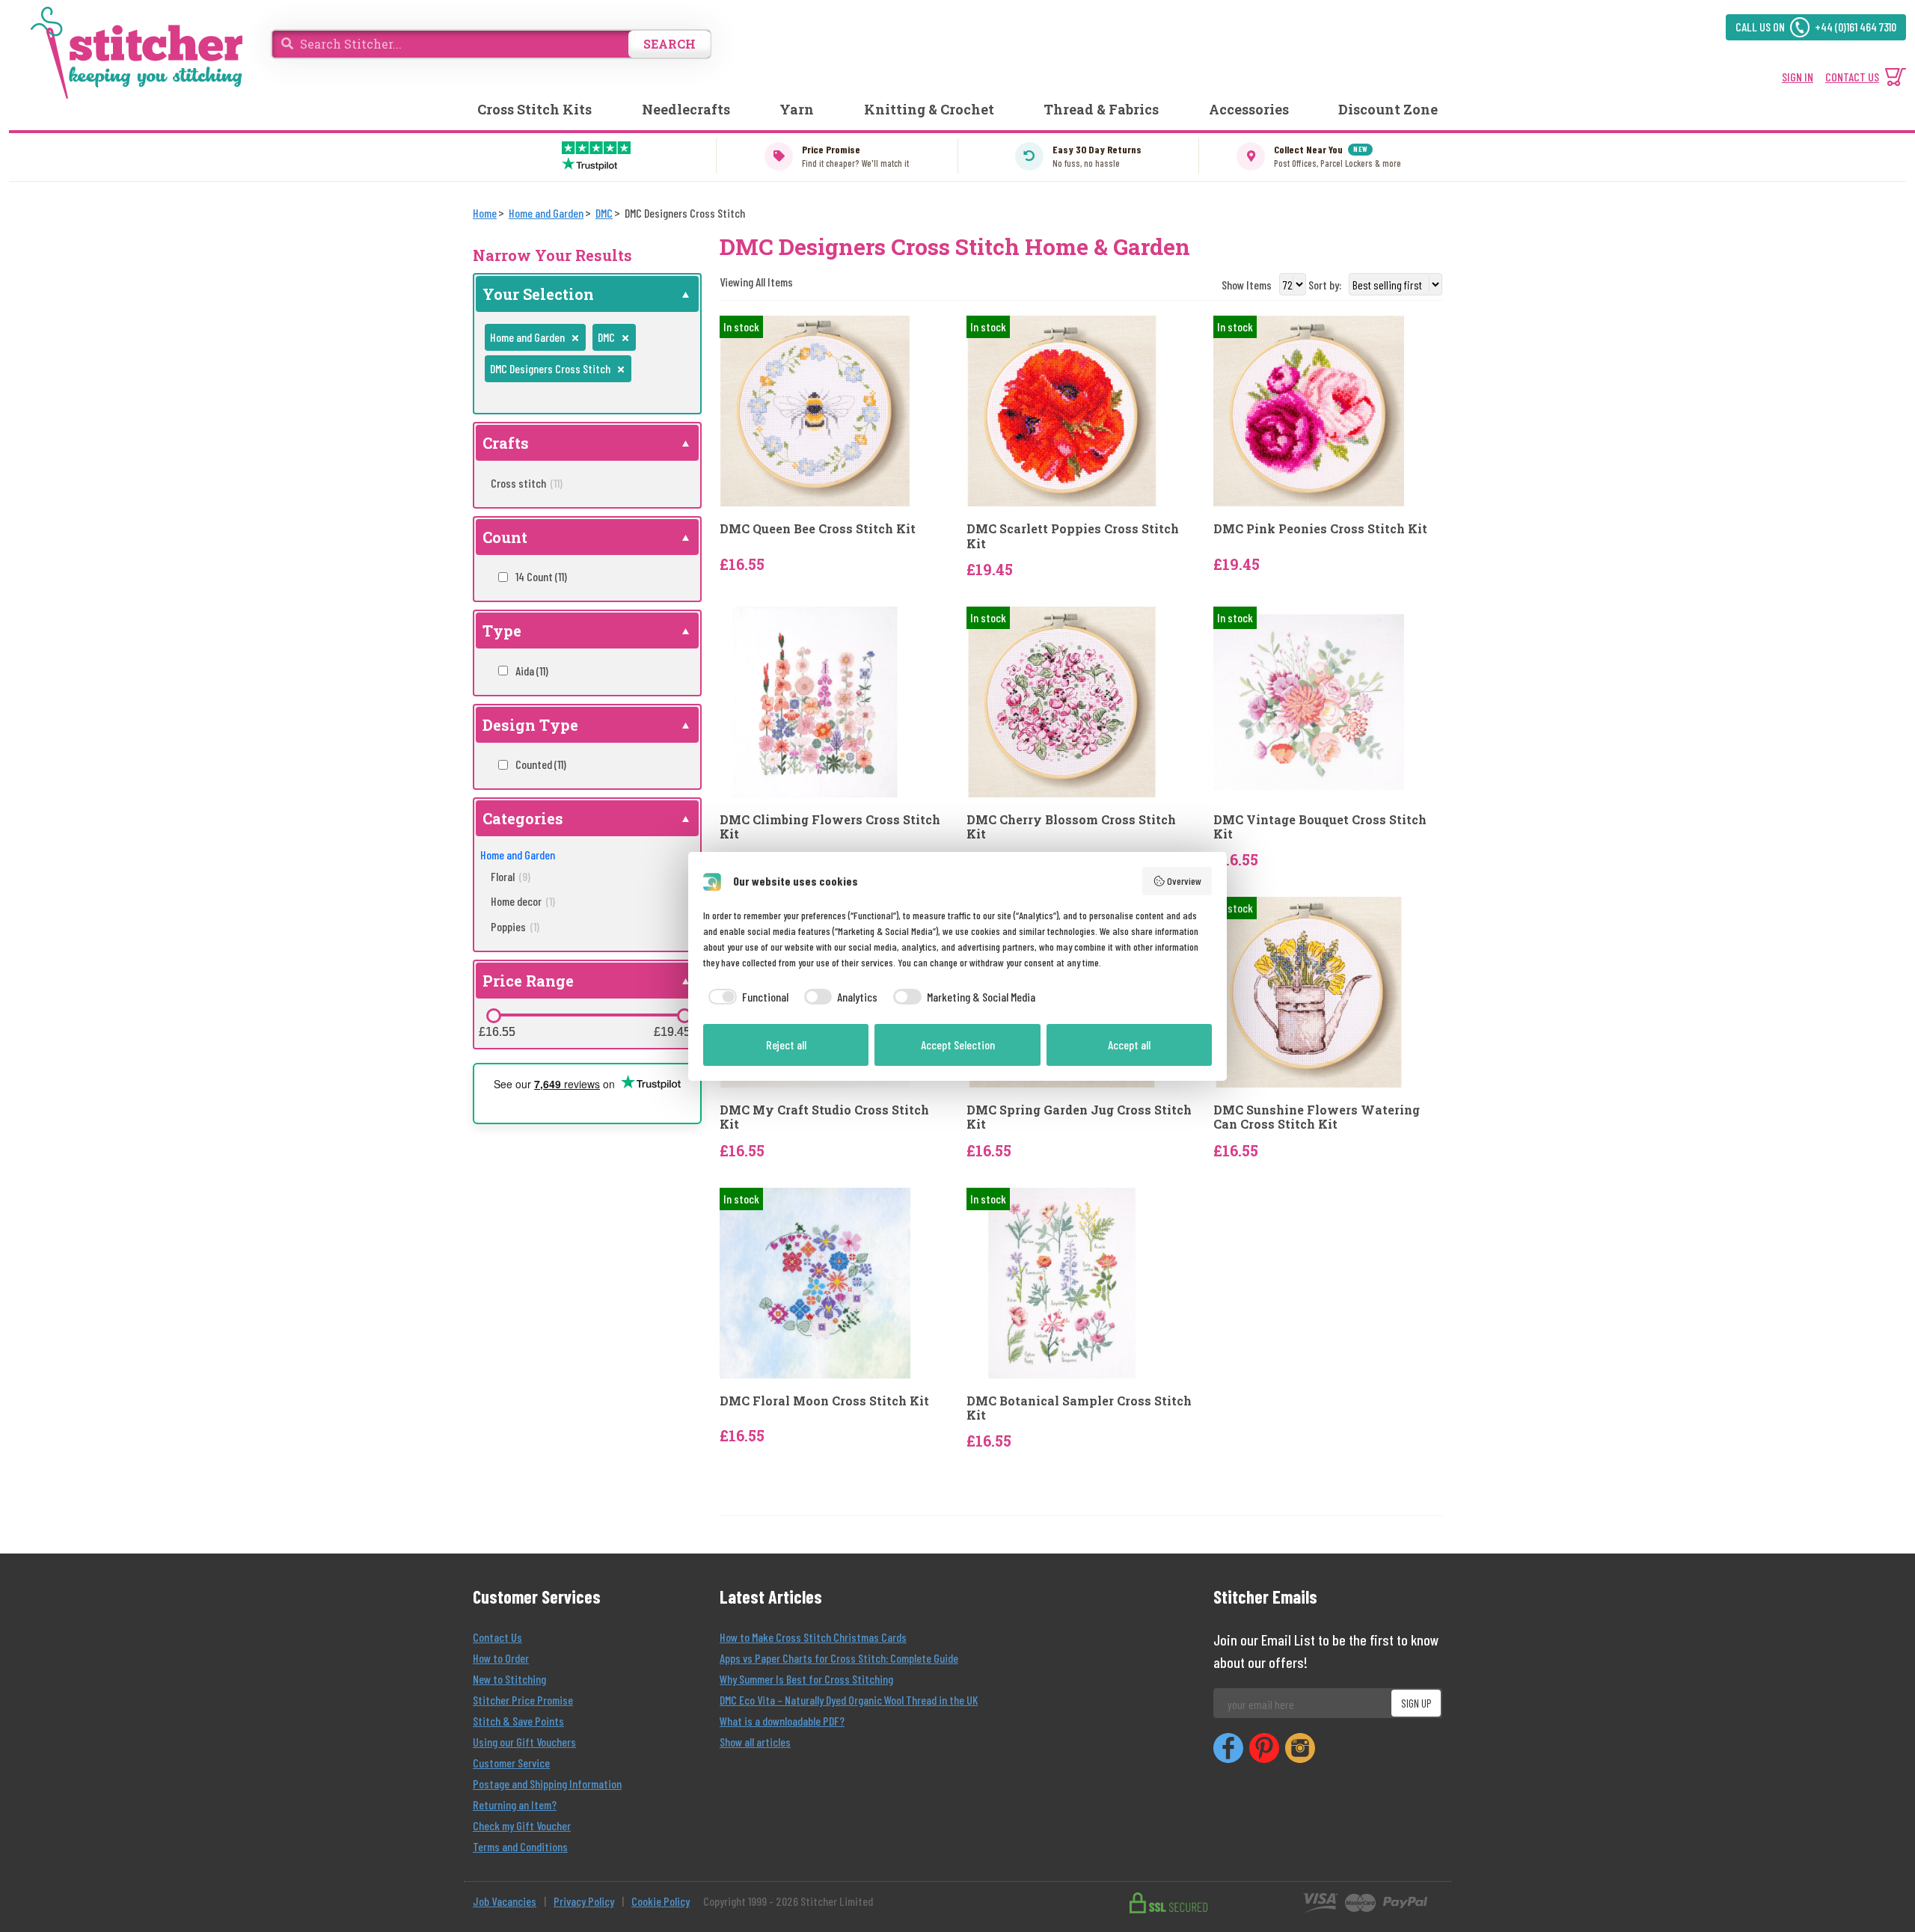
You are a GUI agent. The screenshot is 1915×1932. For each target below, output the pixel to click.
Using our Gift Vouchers (524, 1742)
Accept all (1129, 1045)
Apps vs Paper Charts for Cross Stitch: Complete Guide (839, 1658)
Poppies (515, 926)
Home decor (523, 901)
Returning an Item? (515, 1804)
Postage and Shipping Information (547, 1784)
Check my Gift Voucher (522, 1825)
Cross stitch (527, 483)
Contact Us (497, 1637)
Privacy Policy (584, 1901)
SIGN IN (1798, 77)
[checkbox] (746, 997)
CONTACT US (1852, 77)
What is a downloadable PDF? (782, 1721)
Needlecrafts (686, 109)
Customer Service (511, 1763)
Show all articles (755, 1742)
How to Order (501, 1658)
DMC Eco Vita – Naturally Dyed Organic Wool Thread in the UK (849, 1700)
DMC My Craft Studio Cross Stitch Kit (824, 1117)
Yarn (797, 109)
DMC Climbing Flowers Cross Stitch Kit (830, 827)
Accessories (1249, 109)
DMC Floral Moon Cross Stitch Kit (824, 1401)
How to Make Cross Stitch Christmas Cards (813, 1637)
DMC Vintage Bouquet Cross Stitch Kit (1320, 827)
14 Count (541, 576)
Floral (511, 876)
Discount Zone (1388, 109)
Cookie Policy (661, 1901)
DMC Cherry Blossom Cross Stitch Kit (1071, 827)
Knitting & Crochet (929, 109)
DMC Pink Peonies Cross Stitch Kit (1320, 528)
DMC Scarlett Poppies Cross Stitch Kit (1073, 536)
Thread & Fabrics (1101, 109)
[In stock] (815, 410)
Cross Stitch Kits (534, 109)
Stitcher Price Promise (523, 1700)
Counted (541, 764)
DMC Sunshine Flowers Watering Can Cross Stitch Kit (1317, 1117)
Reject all (786, 1045)
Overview (1184, 881)
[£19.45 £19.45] (684, 1016)
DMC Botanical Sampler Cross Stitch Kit (1079, 1408)
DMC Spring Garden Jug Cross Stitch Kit (1079, 1117)
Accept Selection (958, 1045)
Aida (532, 671)
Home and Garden (518, 855)
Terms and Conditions (520, 1846)
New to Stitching (509, 1679)
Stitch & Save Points (518, 1721)
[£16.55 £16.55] (494, 1016)
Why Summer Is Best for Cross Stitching (806, 1679)
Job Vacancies (505, 1901)
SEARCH (670, 44)
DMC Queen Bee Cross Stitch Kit (818, 528)
